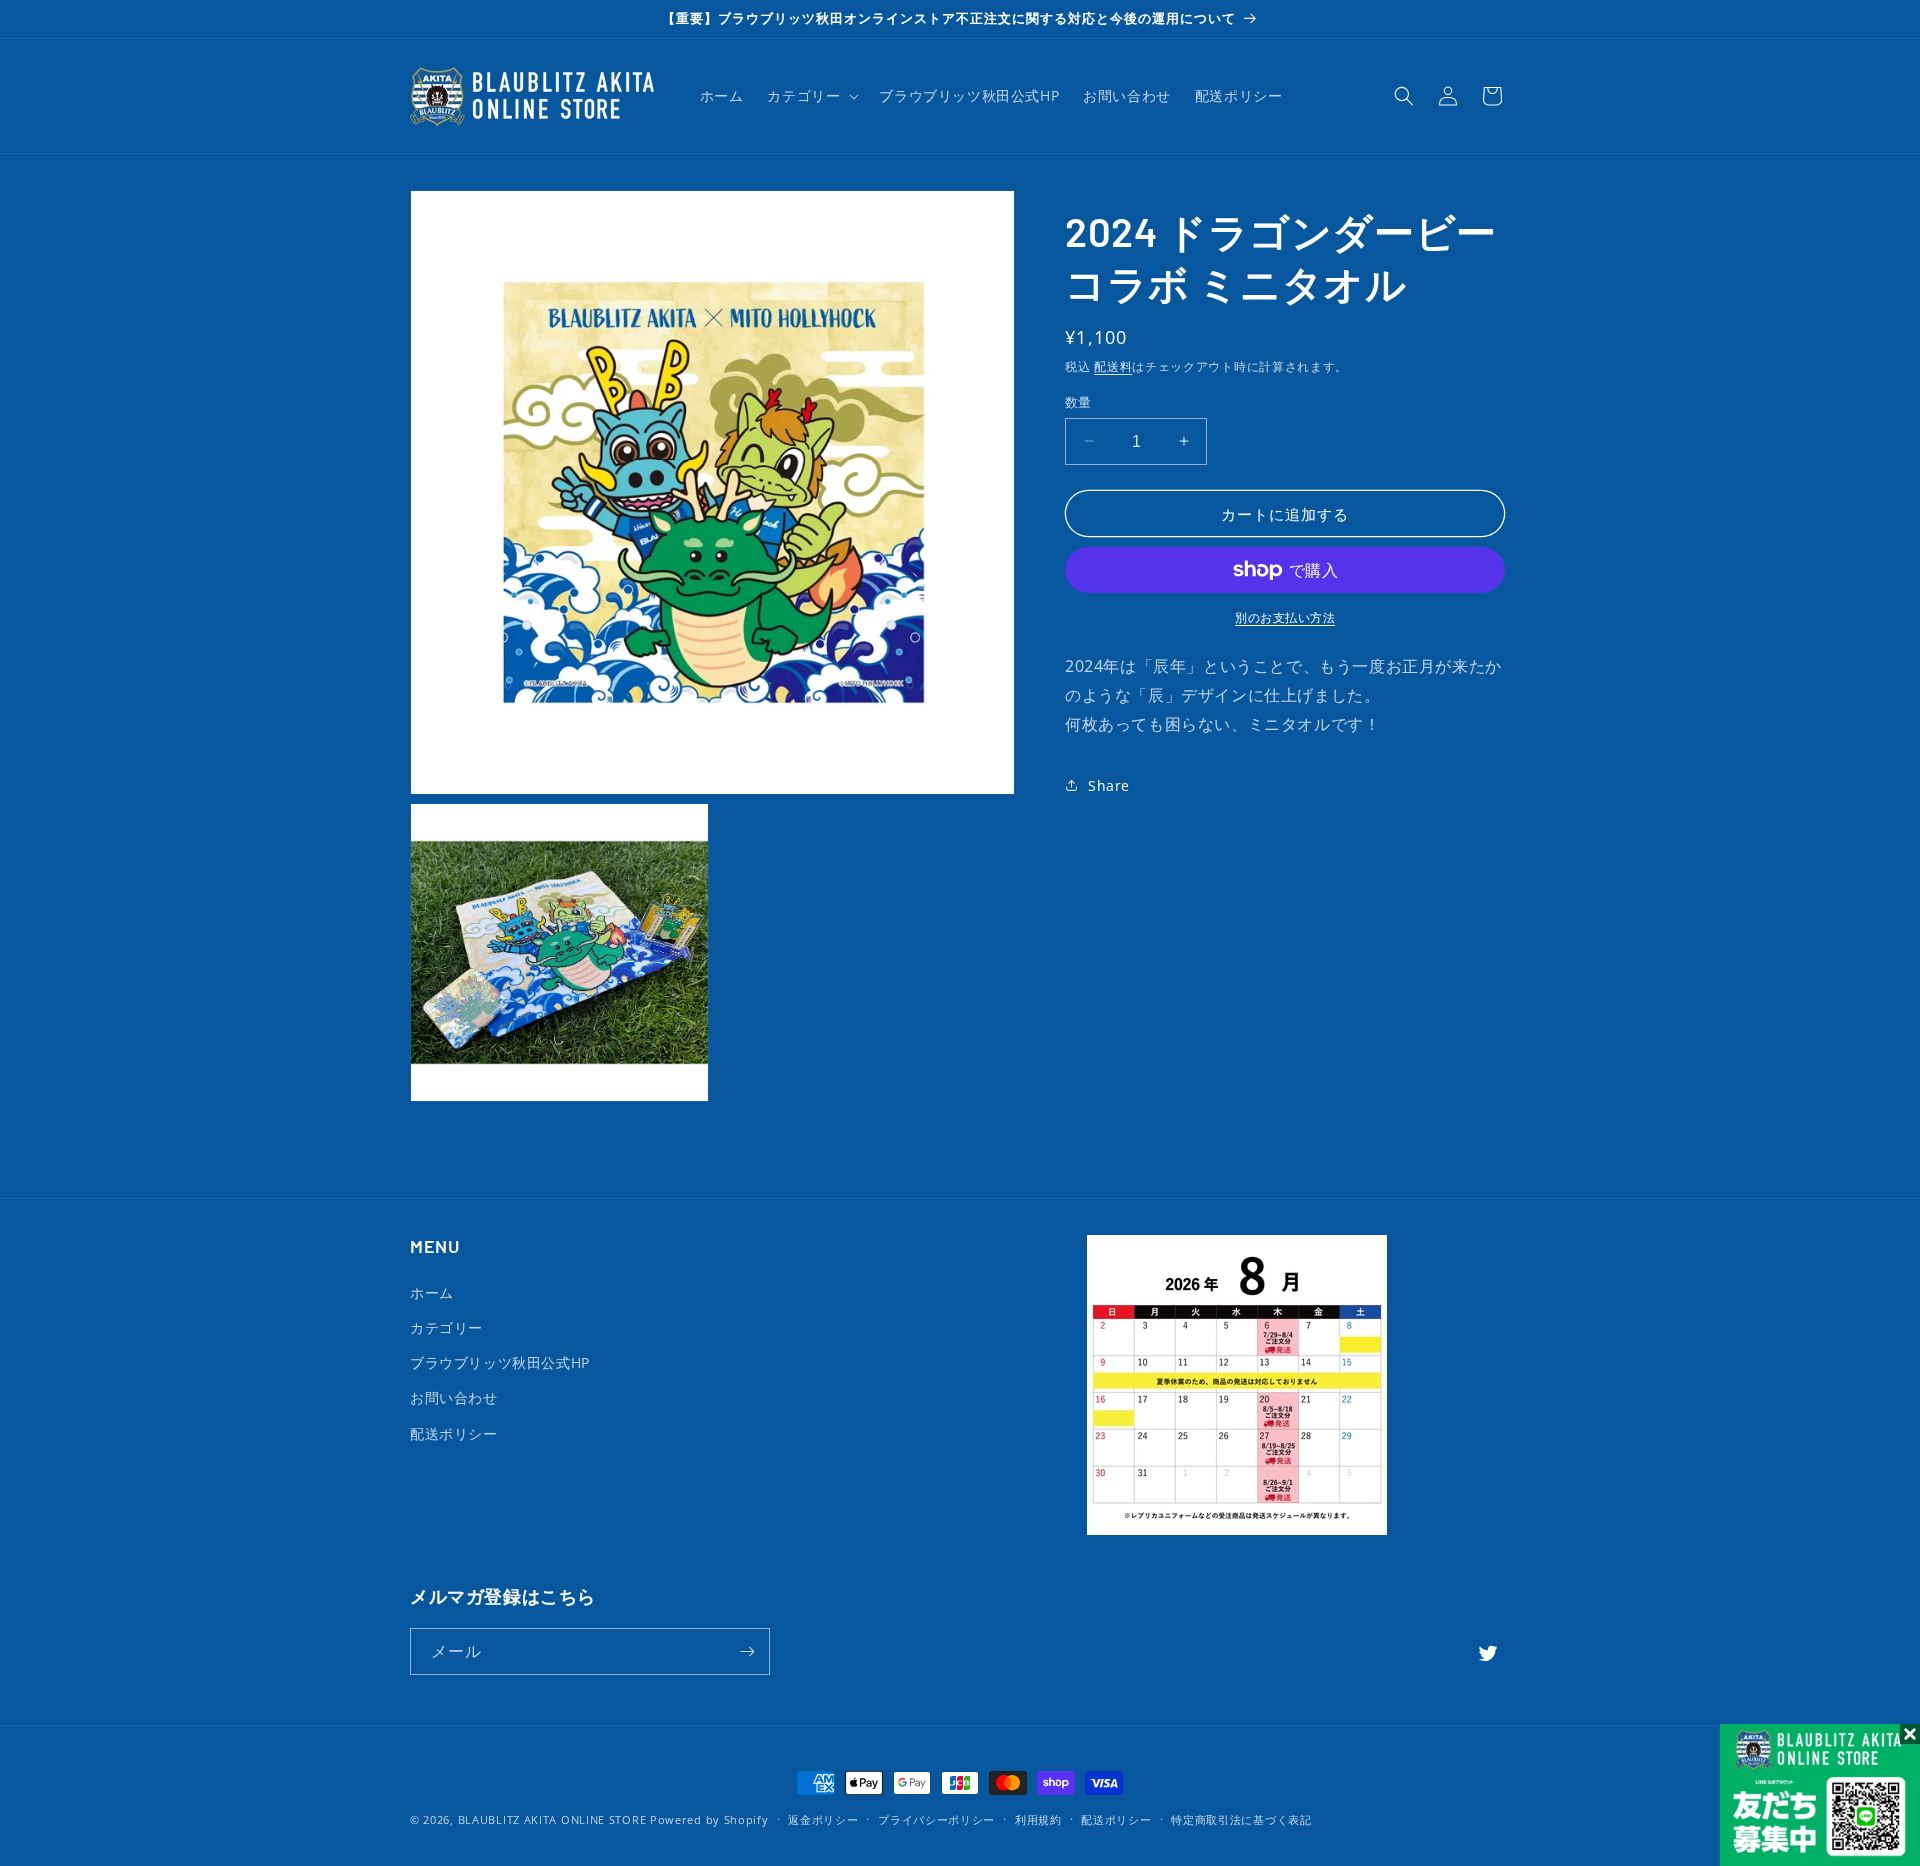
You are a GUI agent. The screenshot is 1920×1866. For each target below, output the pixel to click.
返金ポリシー (823, 1819)
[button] (811, 96)
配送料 (1113, 366)
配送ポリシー (454, 1433)
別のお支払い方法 (1285, 617)
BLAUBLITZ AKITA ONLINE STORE (552, 1819)
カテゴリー (446, 1327)
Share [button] (1109, 785)
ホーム (432, 1292)
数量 (1078, 401)
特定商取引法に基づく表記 (1241, 1819)
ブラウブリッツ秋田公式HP (500, 1362)
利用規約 (1038, 1819)
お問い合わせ (454, 1397)
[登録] (747, 1651)
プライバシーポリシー (936, 1819)
